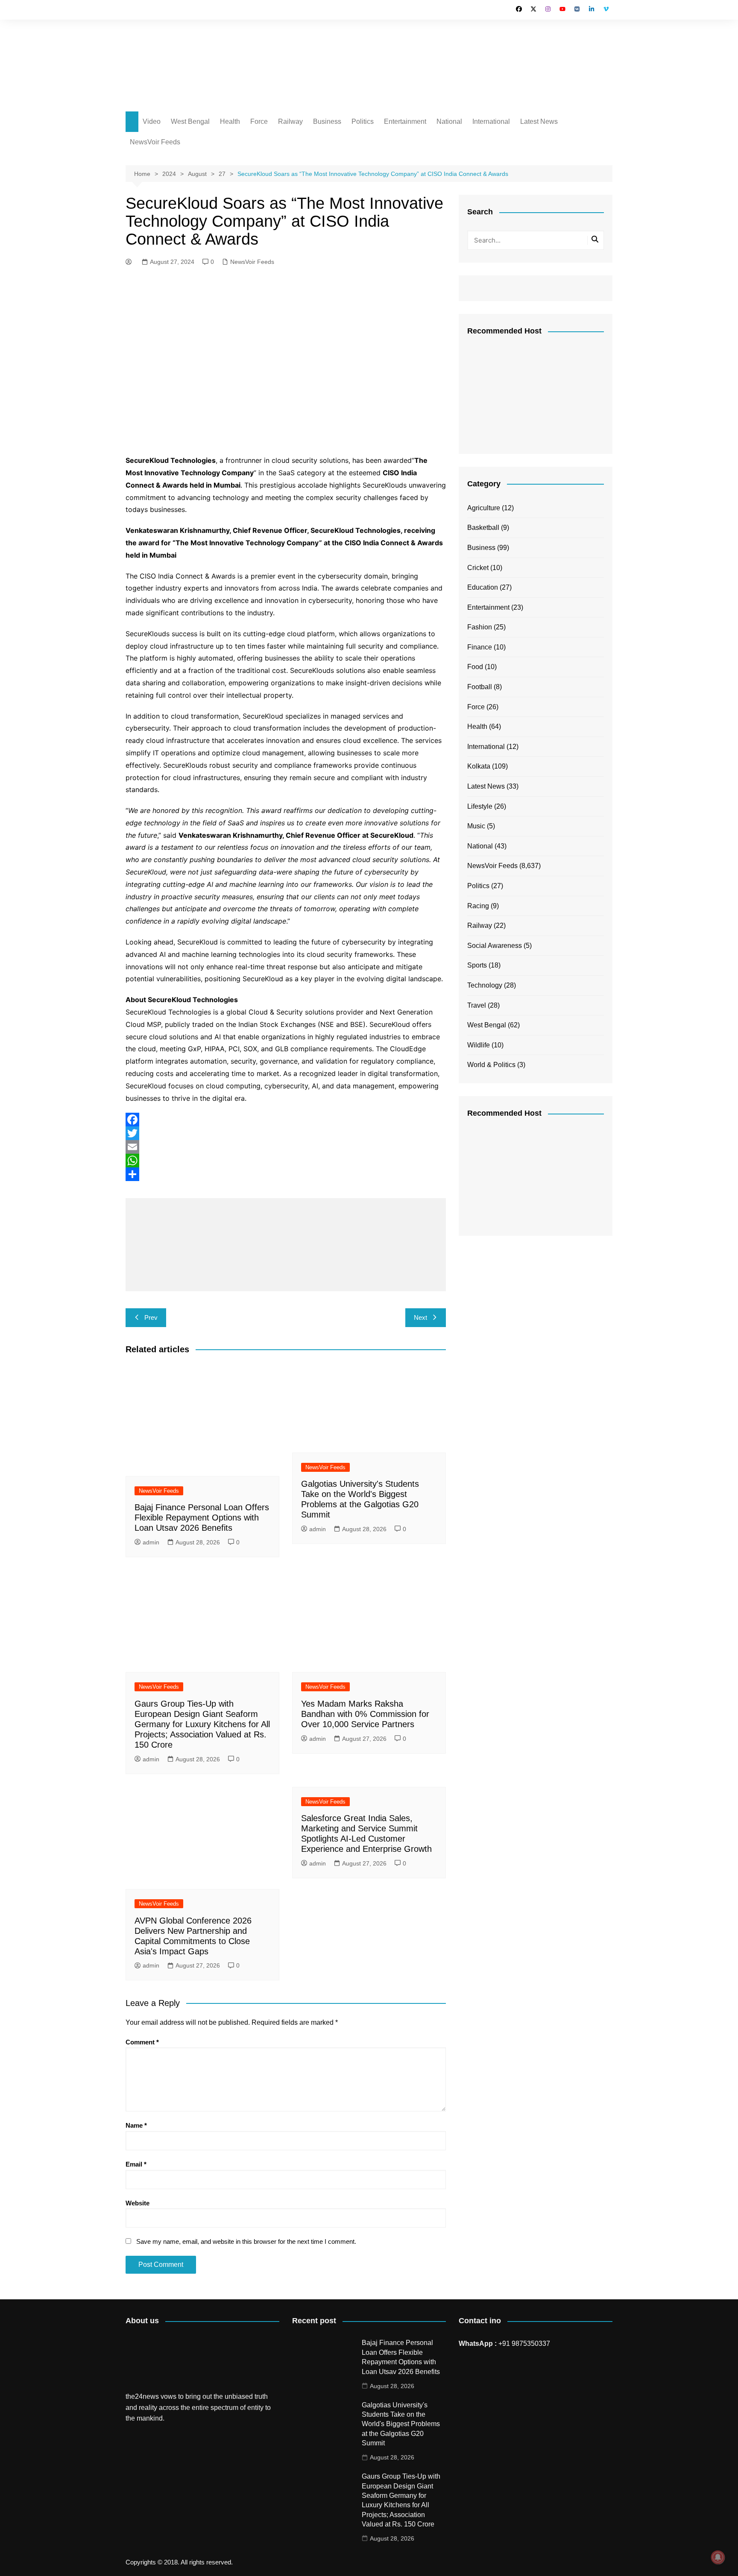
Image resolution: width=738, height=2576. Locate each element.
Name (136, 2125)
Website (138, 2203)
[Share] (286, 1174)
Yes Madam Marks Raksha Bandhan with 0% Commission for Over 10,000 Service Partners (365, 1714)
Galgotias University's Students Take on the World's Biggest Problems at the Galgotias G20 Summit (401, 2424)
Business (327, 121)
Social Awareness (495, 946)
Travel (477, 1005)
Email (136, 2164)
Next (420, 1317)
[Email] (286, 1147)
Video (152, 121)
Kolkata (479, 766)
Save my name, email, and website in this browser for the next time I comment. (246, 2241)
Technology (485, 985)
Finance (480, 647)
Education (483, 587)
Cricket (478, 568)
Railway (290, 121)
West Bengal (190, 121)
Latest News (539, 121)
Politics (363, 121)
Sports (477, 965)
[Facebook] (286, 1120)
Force (259, 121)
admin (151, 1542)
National (449, 121)
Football (480, 687)
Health (230, 121)
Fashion (480, 627)
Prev (151, 1317)
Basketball (483, 528)
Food (475, 667)
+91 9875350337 (524, 2344)
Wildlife (479, 1045)
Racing (478, 906)
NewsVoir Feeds (155, 142)
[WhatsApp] (286, 1161)
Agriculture (484, 508)
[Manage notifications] (718, 2557)
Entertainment (405, 121)
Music (476, 826)
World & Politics (491, 1065)
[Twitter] (286, 1133)
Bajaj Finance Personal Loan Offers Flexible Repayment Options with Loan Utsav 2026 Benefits (202, 1518)
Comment (142, 2042)
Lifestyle (480, 806)
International (491, 121)
